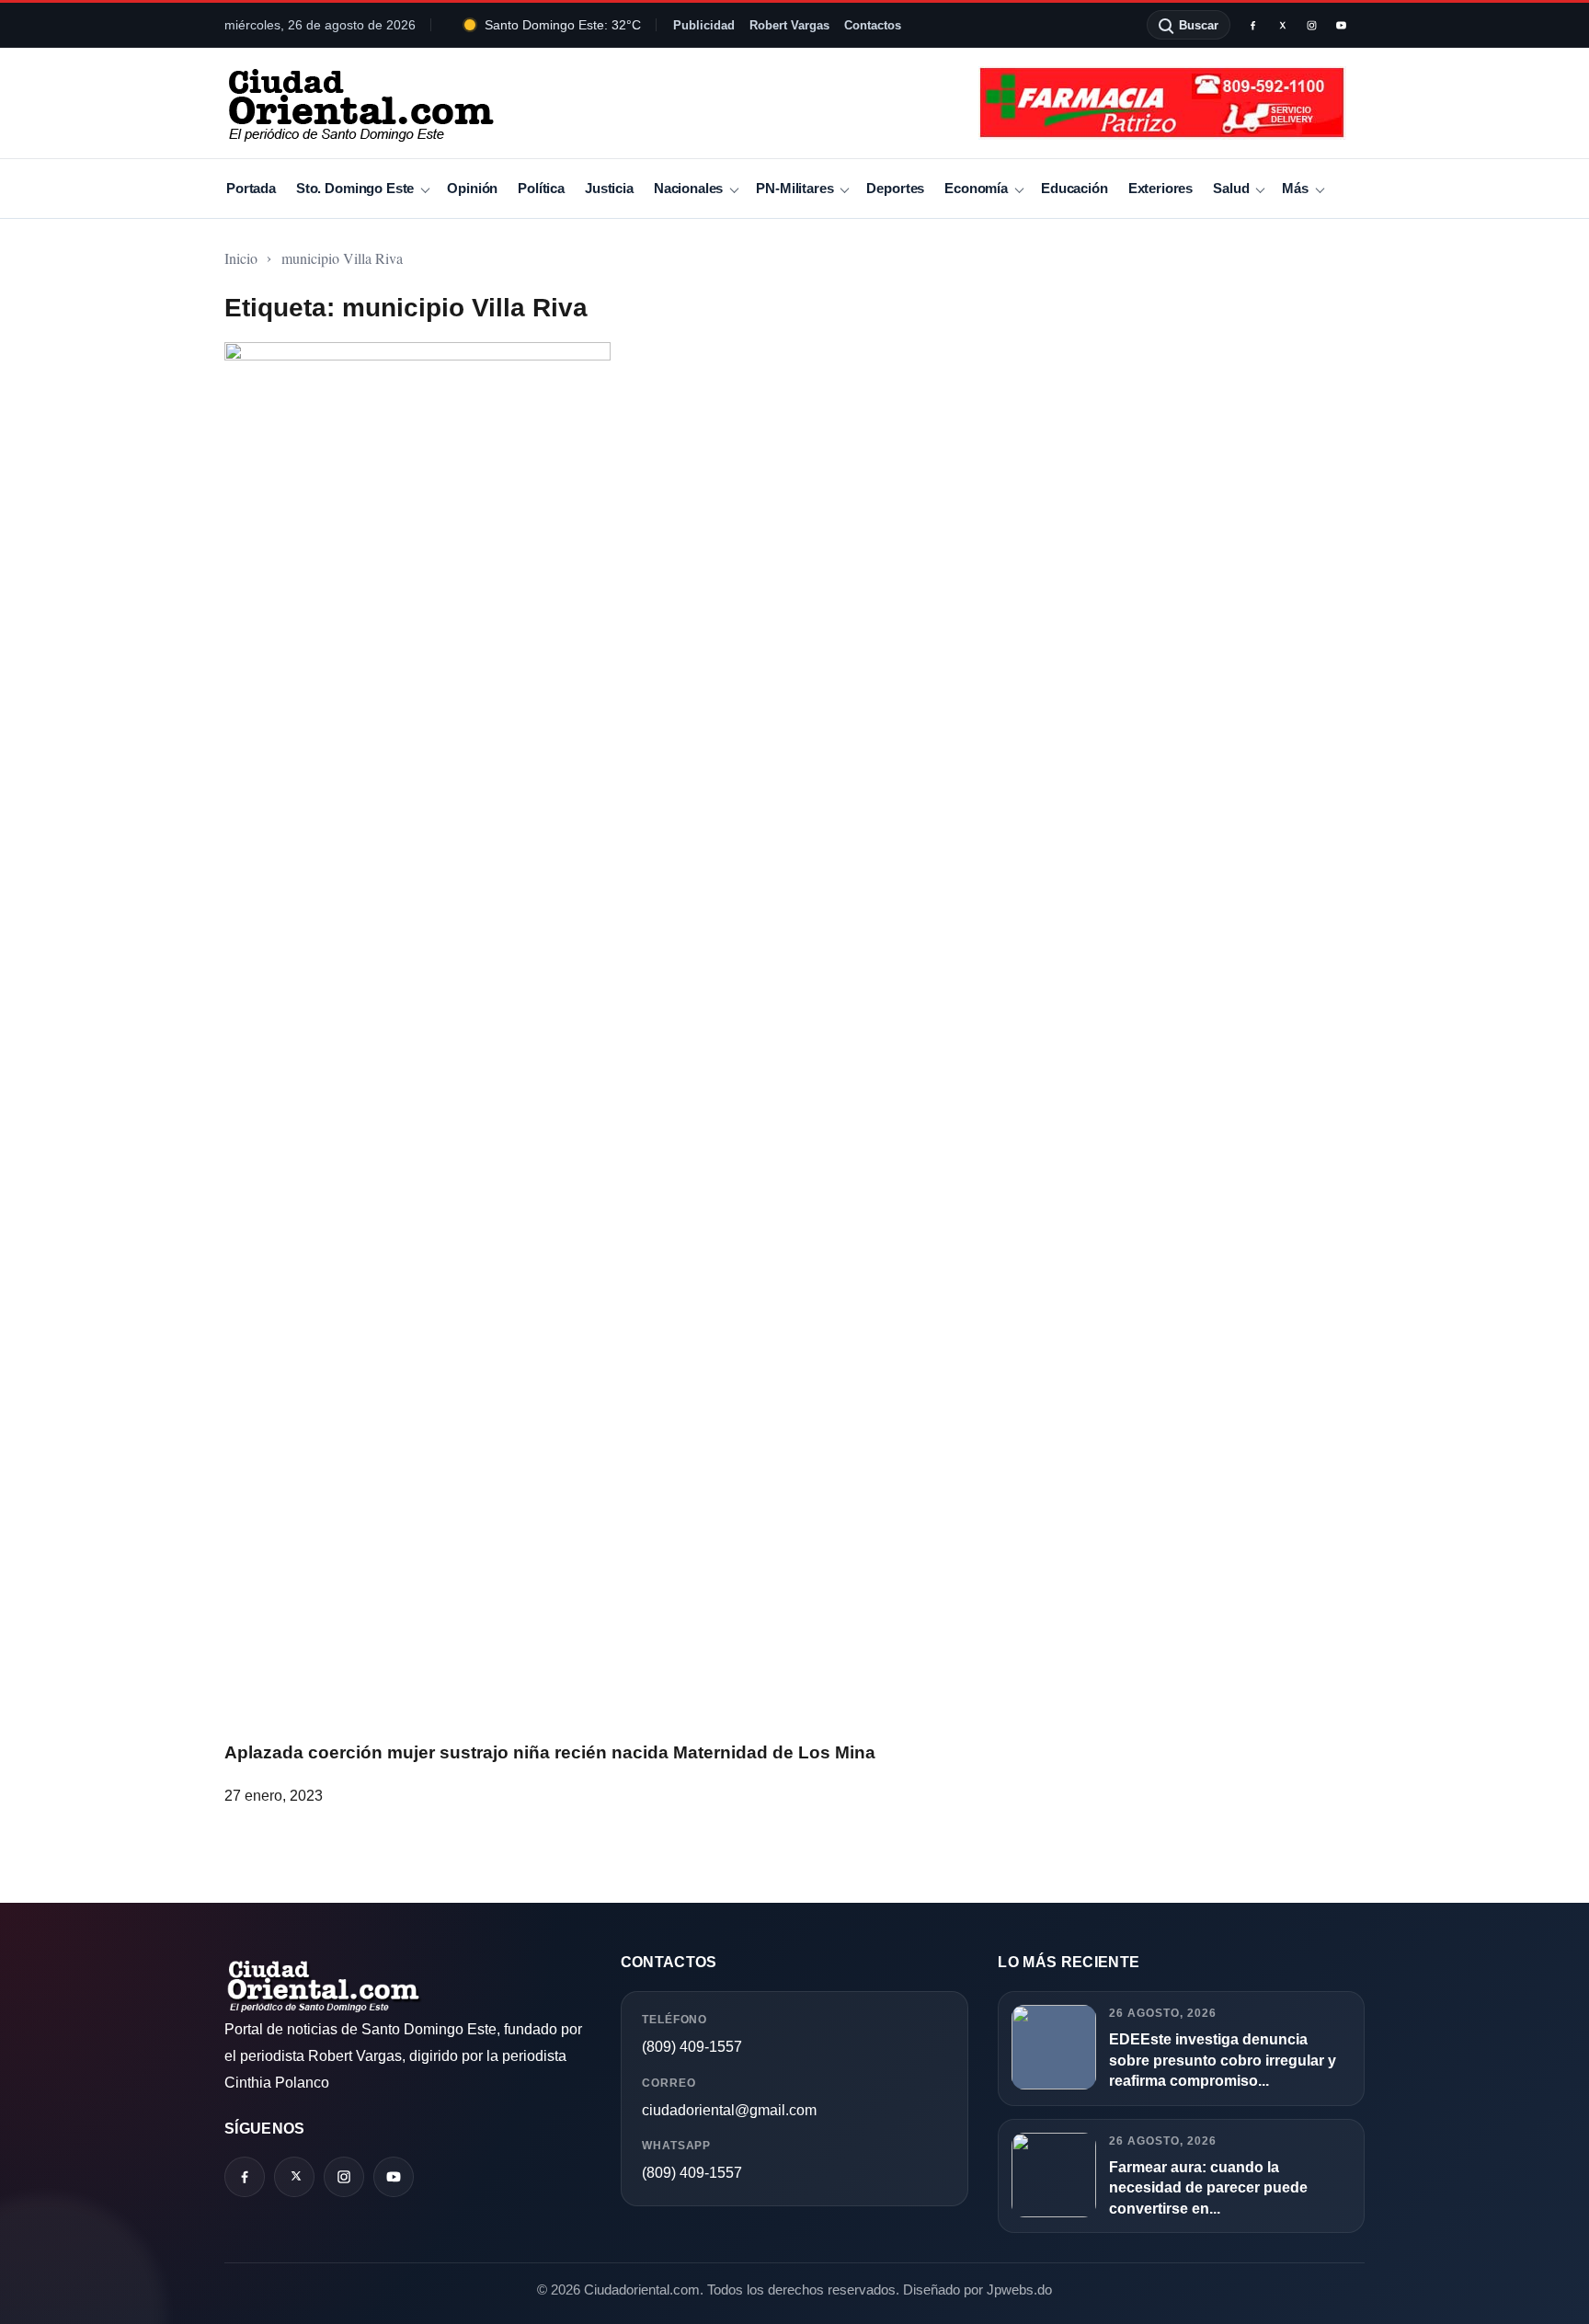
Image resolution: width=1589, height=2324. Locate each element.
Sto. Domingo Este (355, 188)
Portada (251, 188)
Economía (976, 188)
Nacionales (688, 188)
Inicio (241, 258)
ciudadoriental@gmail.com (729, 2110)
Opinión (472, 188)
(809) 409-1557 (692, 2047)
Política (541, 188)
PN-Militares (794, 188)
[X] (1282, 25)
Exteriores (1160, 188)
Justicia (609, 188)
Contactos (873, 25)
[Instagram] (1311, 25)
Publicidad (704, 25)
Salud (1231, 188)
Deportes (895, 188)
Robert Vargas (789, 25)
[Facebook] (1252, 25)
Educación (1075, 188)
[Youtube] (1341, 25)
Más (1295, 188)
